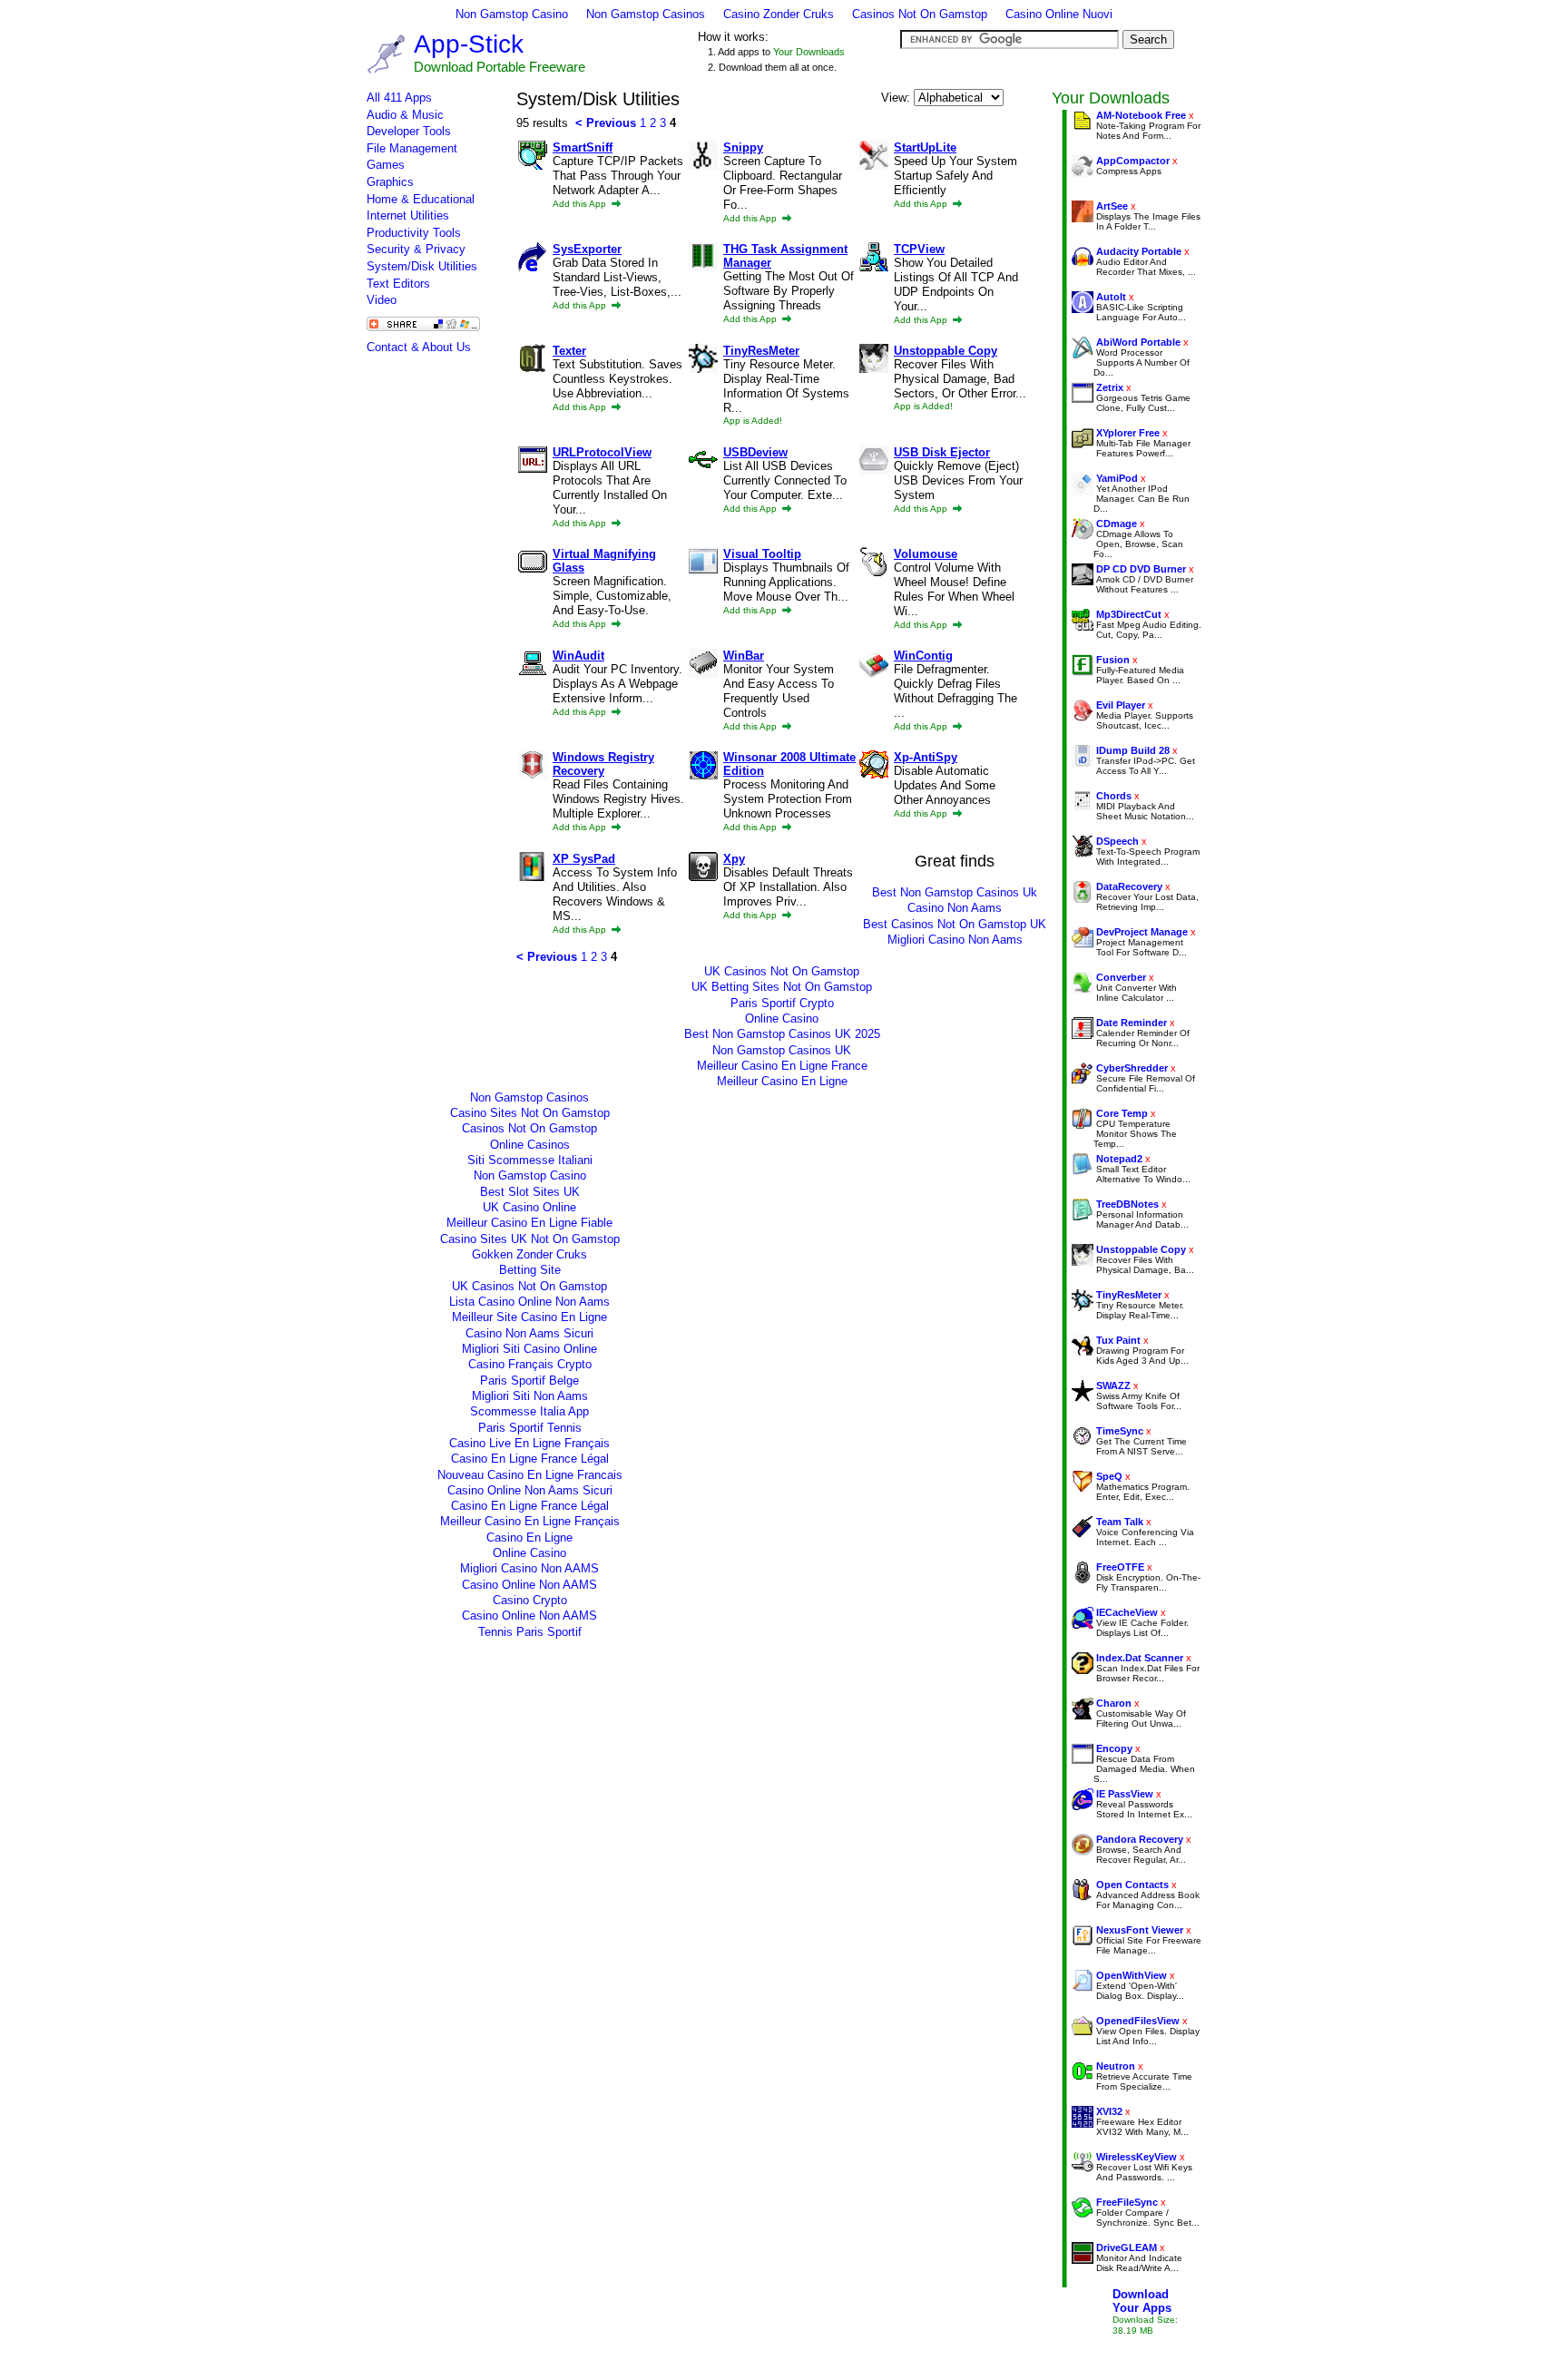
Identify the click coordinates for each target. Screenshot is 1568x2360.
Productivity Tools (414, 233)
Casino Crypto (530, 1600)
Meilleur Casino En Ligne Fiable (529, 1223)
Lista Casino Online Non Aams (529, 1302)
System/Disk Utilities (422, 266)
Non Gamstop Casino (512, 14)
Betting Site (530, 1270)
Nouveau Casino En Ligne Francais (530, 1475)
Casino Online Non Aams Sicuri (530, 1490)
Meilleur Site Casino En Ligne (529, 1317)
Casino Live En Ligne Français (529, 1443)
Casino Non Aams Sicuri (529, 1333)
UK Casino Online (529, 1207)
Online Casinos (530, 1145)
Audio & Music (405, 115)
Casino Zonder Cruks (779, 14)
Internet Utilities (408, 215)
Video (382, 300)
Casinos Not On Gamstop (920, 14)
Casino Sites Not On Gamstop (530, 1113)
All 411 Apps (399, 98)
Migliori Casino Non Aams (955, 940)
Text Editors (398, 284)
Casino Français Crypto (530, 1364)
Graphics (390, 182)
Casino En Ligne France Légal (530, 1459)
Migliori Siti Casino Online (529, 1349)
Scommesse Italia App (529, 1411)
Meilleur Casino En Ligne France (782, 1066)
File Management (412, 148)
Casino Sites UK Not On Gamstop (530, 1239)
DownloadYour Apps (1142, 2301)
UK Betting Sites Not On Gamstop (782, 987)
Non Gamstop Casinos (646, 14)
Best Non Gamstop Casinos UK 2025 (782, 1034)
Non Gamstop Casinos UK (782, 1050)
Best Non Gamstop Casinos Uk (955, 892)
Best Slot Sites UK (530, 1192)
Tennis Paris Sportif (530, 1632)
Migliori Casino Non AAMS (529, 1568)
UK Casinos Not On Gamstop (782, 971)
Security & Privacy (416, 249)
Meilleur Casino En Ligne (782, 1081)
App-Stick (469, 44)
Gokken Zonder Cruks (529, 1254)
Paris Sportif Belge (529, 1381)
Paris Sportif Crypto (782, 1003)
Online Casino (782, 1018)
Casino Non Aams (955, 908)
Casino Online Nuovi (1059, 14)
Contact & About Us (419, 347)
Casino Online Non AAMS (529, 1585)
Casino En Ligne (529, 1537)
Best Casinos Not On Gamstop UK (955, 924)
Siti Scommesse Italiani (530, 1160)
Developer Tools (409, 131)
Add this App (581, 204)
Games (386, 165)
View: (897, 98)
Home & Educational (421, 199)
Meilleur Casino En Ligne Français (530, 1521)
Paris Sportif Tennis (530, 1428)
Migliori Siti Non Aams (530, 1396)
